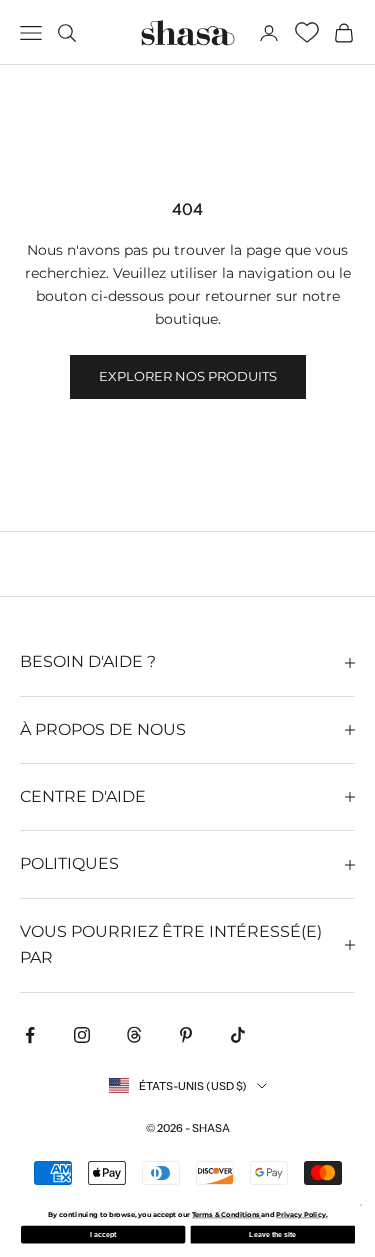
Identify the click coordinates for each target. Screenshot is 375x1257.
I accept (103, 1235)
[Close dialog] (360, 1205)
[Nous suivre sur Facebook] (30, 1035)
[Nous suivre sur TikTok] (238, 1035)
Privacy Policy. (301, 1215)
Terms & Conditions (226, 1215)
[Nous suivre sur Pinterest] (186, 1035)
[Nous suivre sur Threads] (134, 1035)
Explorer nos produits (188, 376)
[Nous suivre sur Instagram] (82, 1035)
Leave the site (272, 1235)
